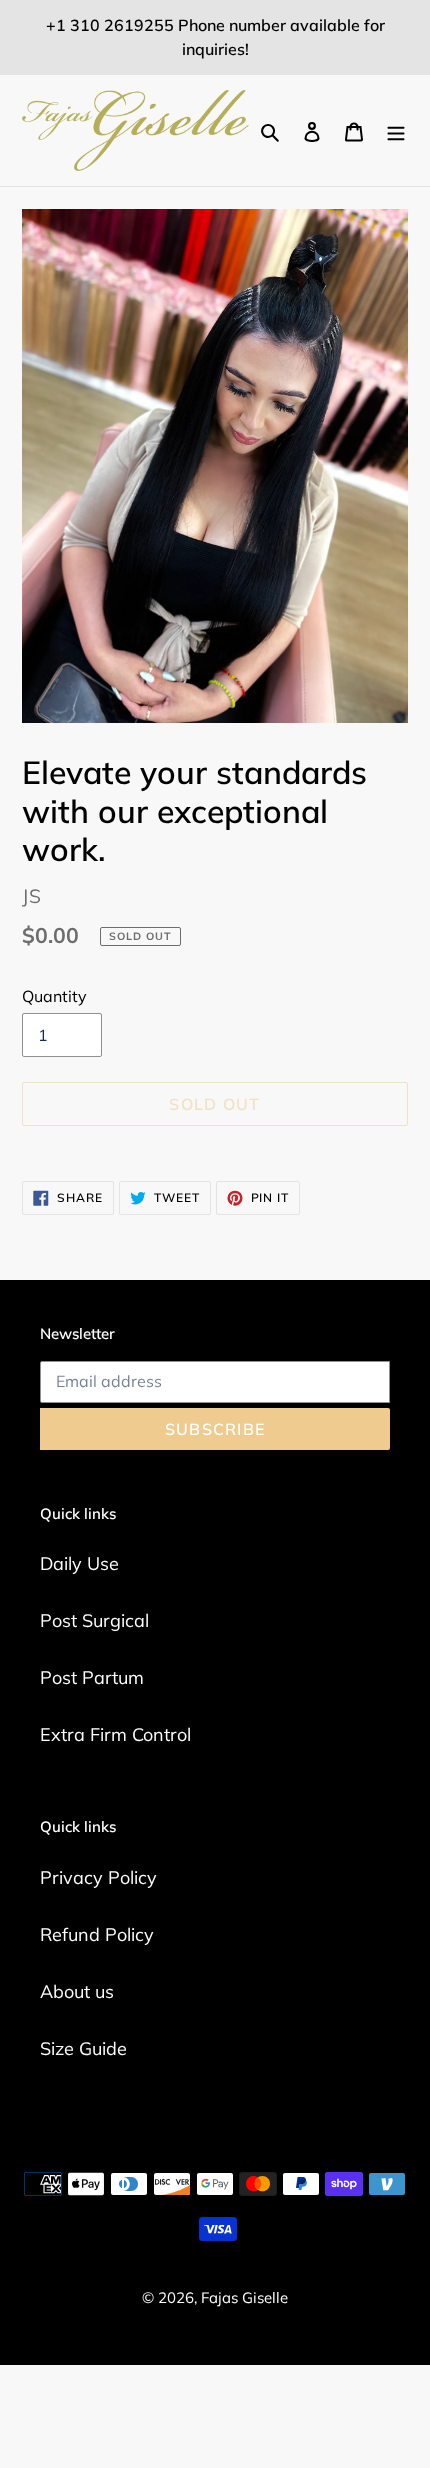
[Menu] (396, 130)
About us (77, 1991)
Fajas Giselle (244, 2297)
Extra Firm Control (115, 1734)
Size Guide (83, 2048)
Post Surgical (94, 1620)
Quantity (54, 996)
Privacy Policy (98, 1877)
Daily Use (79, 1563)
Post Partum (92, 1677)
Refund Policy (97, 1934)
